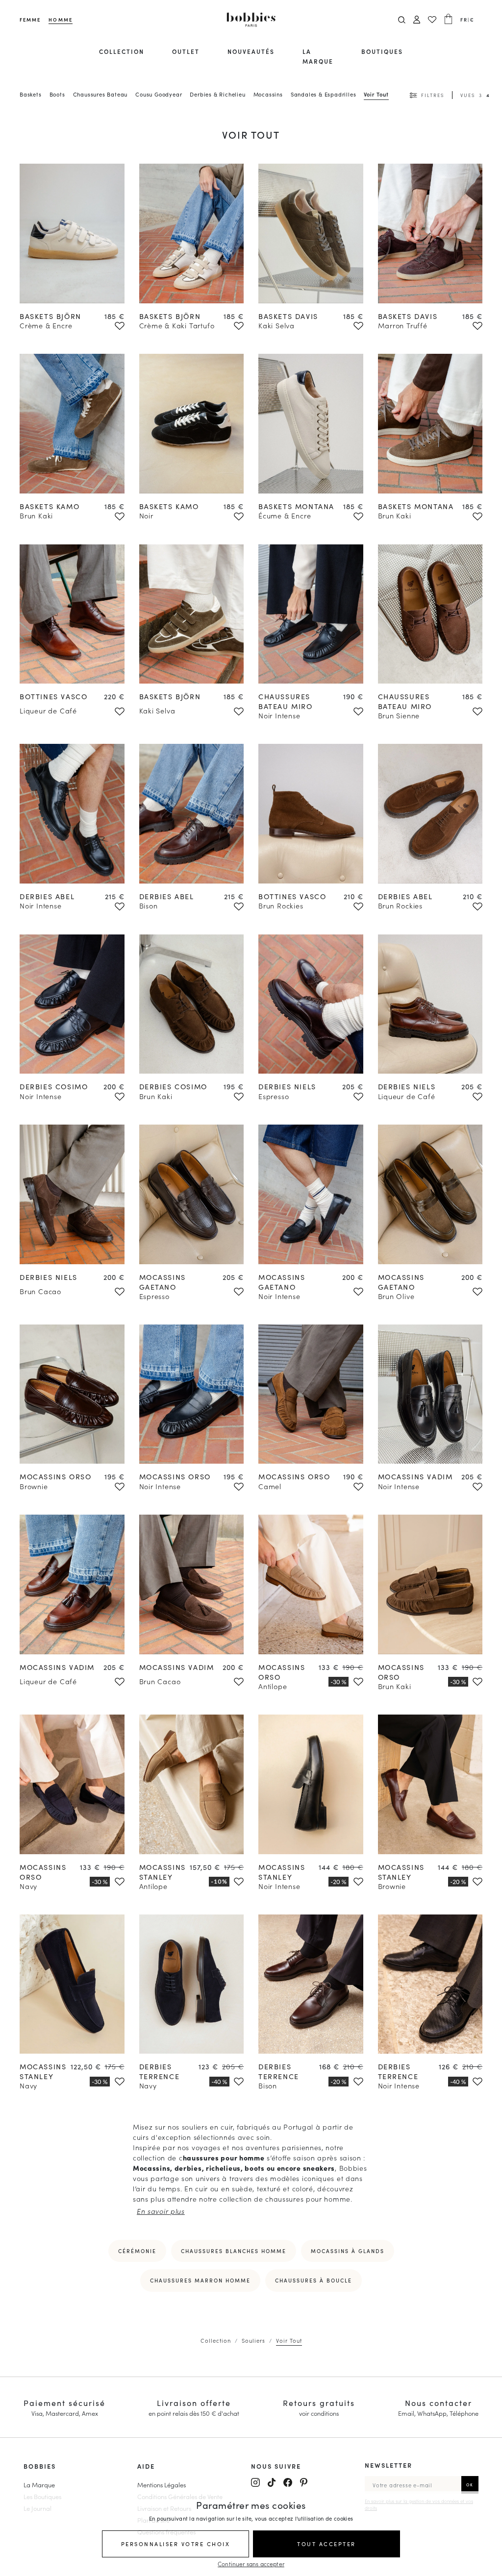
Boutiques (382, 51)
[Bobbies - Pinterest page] (304, 2482)
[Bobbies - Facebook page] (288, 2482)
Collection (122, 51)
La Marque (39, 2484)
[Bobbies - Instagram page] (255, 2482)
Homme (60, 20)
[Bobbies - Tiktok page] (272, 2482)
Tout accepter (326, 2544)
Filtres (433, 95)
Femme (30, 20)
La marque (318, 56)
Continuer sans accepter (251, 2564)
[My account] (417, 20)
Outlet (186, 51)
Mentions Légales (162, 2484)
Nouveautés (251, 51)
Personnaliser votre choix (176, 2544)
